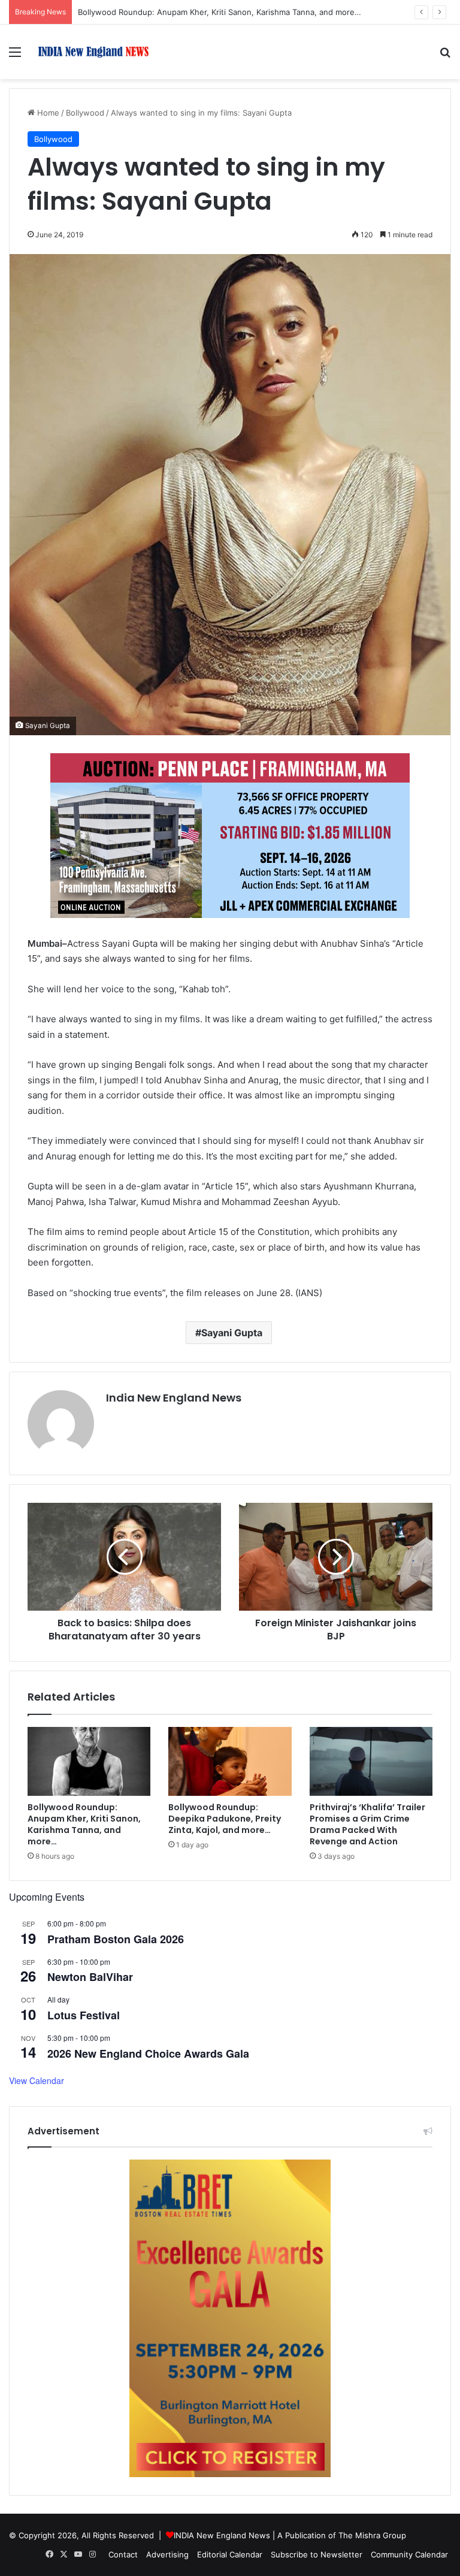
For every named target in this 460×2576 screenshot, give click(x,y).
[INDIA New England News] (93, 52)
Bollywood (85, 113)
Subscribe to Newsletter (317, 2554)
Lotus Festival (84, 2015)
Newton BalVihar (90, 1977)
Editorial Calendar (230, 2554)
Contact (123, 2554)
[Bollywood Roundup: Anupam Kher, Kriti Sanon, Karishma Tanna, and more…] (89, 1762)
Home (47, 113)
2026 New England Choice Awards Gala (148, 2053)
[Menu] (15, 56)
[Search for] (445, 56)
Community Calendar (409, 2554)
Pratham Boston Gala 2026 (116, 1939)
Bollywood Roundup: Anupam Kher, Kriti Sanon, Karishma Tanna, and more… (84, 1824)
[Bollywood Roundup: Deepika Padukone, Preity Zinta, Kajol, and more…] (230, 1762)
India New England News (174, 1398)
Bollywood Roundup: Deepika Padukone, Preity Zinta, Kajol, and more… (225, 1819)
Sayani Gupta (232, 1333)
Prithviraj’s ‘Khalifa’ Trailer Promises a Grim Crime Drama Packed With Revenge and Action (367, 1824)
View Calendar (37, 2080)
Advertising (167, 2554)
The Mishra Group (372, 2535)
